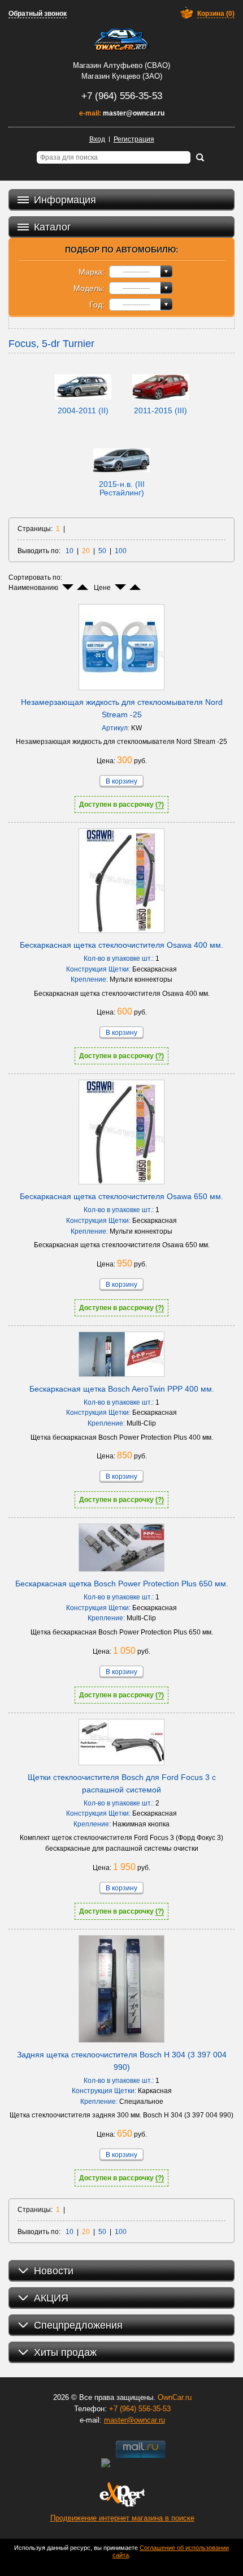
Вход (97, 139)
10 (70, 551)
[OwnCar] (121, 40)
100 (121, 551)
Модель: (89, 288)
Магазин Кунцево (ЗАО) (122, 76)
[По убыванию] (68, 587)
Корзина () (216, 14)
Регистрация (134, 139)
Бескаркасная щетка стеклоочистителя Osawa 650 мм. (121, 1196)
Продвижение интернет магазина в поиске (122, 2518)
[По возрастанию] (83, 587)
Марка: (92, 272)
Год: (97, 305)
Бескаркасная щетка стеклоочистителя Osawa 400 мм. (121, 945)
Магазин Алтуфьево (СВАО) (121, 65)
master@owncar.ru (134, 113)
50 (102, 551)
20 (86, 551)
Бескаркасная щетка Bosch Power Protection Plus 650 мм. (122, 1584)
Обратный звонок (38, 14)
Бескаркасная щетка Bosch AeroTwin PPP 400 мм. (122, 1389)
